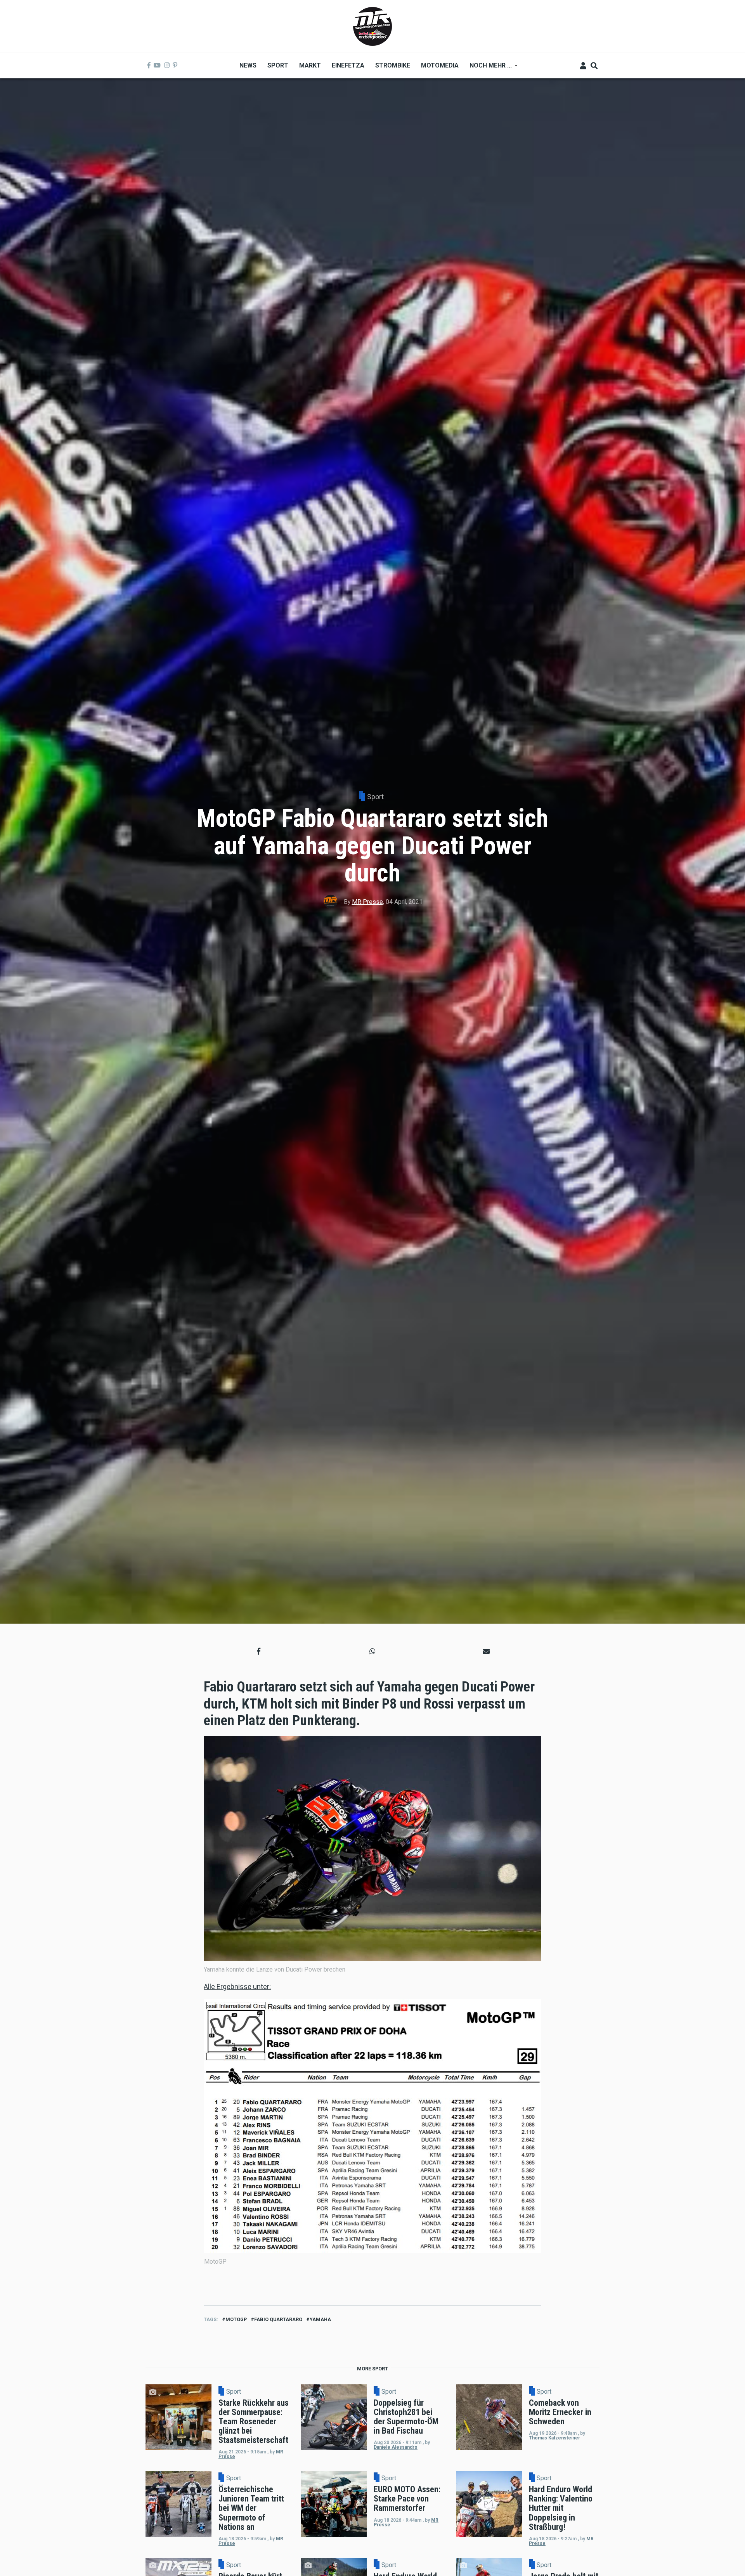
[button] (259, 1651)
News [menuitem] (248, 65)
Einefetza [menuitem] (348, 65)
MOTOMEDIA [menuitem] (440, 65)
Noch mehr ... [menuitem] (488, 68)
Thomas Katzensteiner (554, 2438)
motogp (236, 2319)
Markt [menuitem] (310, 65)
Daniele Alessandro (396, 2447)
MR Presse (367, 902)
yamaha (320, 2319)
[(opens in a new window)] (149, 66)
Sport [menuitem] (278, 65)
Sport (375, 797)
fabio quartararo (278, 2319)
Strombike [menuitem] (393, 65)
